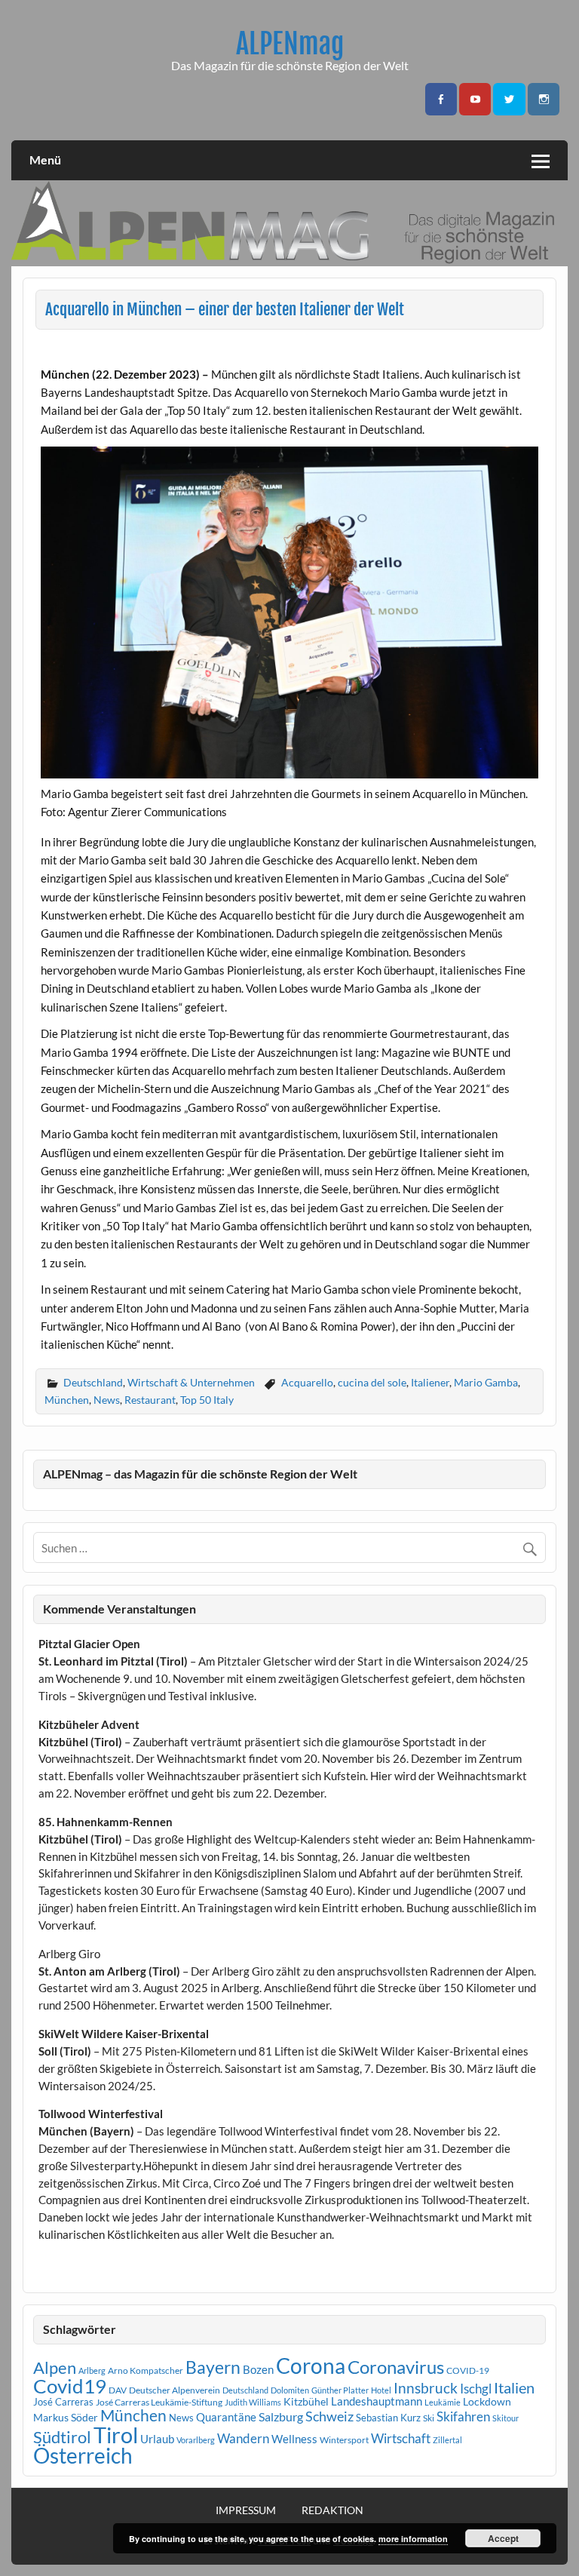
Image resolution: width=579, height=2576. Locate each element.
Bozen (258, 2369)
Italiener (430, 1382)
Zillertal (447, 2440)
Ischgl (476, 2389)
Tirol (116, 2435)
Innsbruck (426, 2388)
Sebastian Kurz (388, 2418)
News (107, 1400)
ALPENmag (290, 44)
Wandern (243, 2438)
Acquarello (307, 1382)
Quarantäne (226, 2417)
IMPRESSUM (246, 2510)
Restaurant (150, 1400)
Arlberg (92, 2370)
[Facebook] (441, 99)
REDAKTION (332, 2510)
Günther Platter (340, 2390)
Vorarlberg (196, 2440)
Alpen (55, 2368)
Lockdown (487, 2402)
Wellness (294, 2439)
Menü (45, 160)
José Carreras (63, 2402)
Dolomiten (290, 2390)
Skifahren (463, 2416)
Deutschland (93, 1382)
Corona (311, 2366)
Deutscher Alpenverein (175, 2390)
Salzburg (281, 2416)
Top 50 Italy (207, 1400)
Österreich (83, 2456)
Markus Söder (66, 2417)
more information (413, 2539)
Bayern (213, 2367)
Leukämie (443, 2402)
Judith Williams (253, 2402)
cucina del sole (372, 1382)
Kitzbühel (306, 2402)
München (67, 1400)
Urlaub (157, 2439)
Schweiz (329, 2416)
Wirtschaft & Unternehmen (191, 1382)
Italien (514, 2388)
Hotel (381, 2390)
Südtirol (62, 2437)
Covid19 (70, 2386)
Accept (503, 2538)
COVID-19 (468, 2370)
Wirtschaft (401, 2438)
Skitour (505, 2418)
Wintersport (344, 2440)
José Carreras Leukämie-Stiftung (159, 2402)
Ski (429, 2418)
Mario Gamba (486, 1382)
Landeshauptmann (377, 2401)
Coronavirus (396, 2367)
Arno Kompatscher (146, 2370)
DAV (118, 2390)
